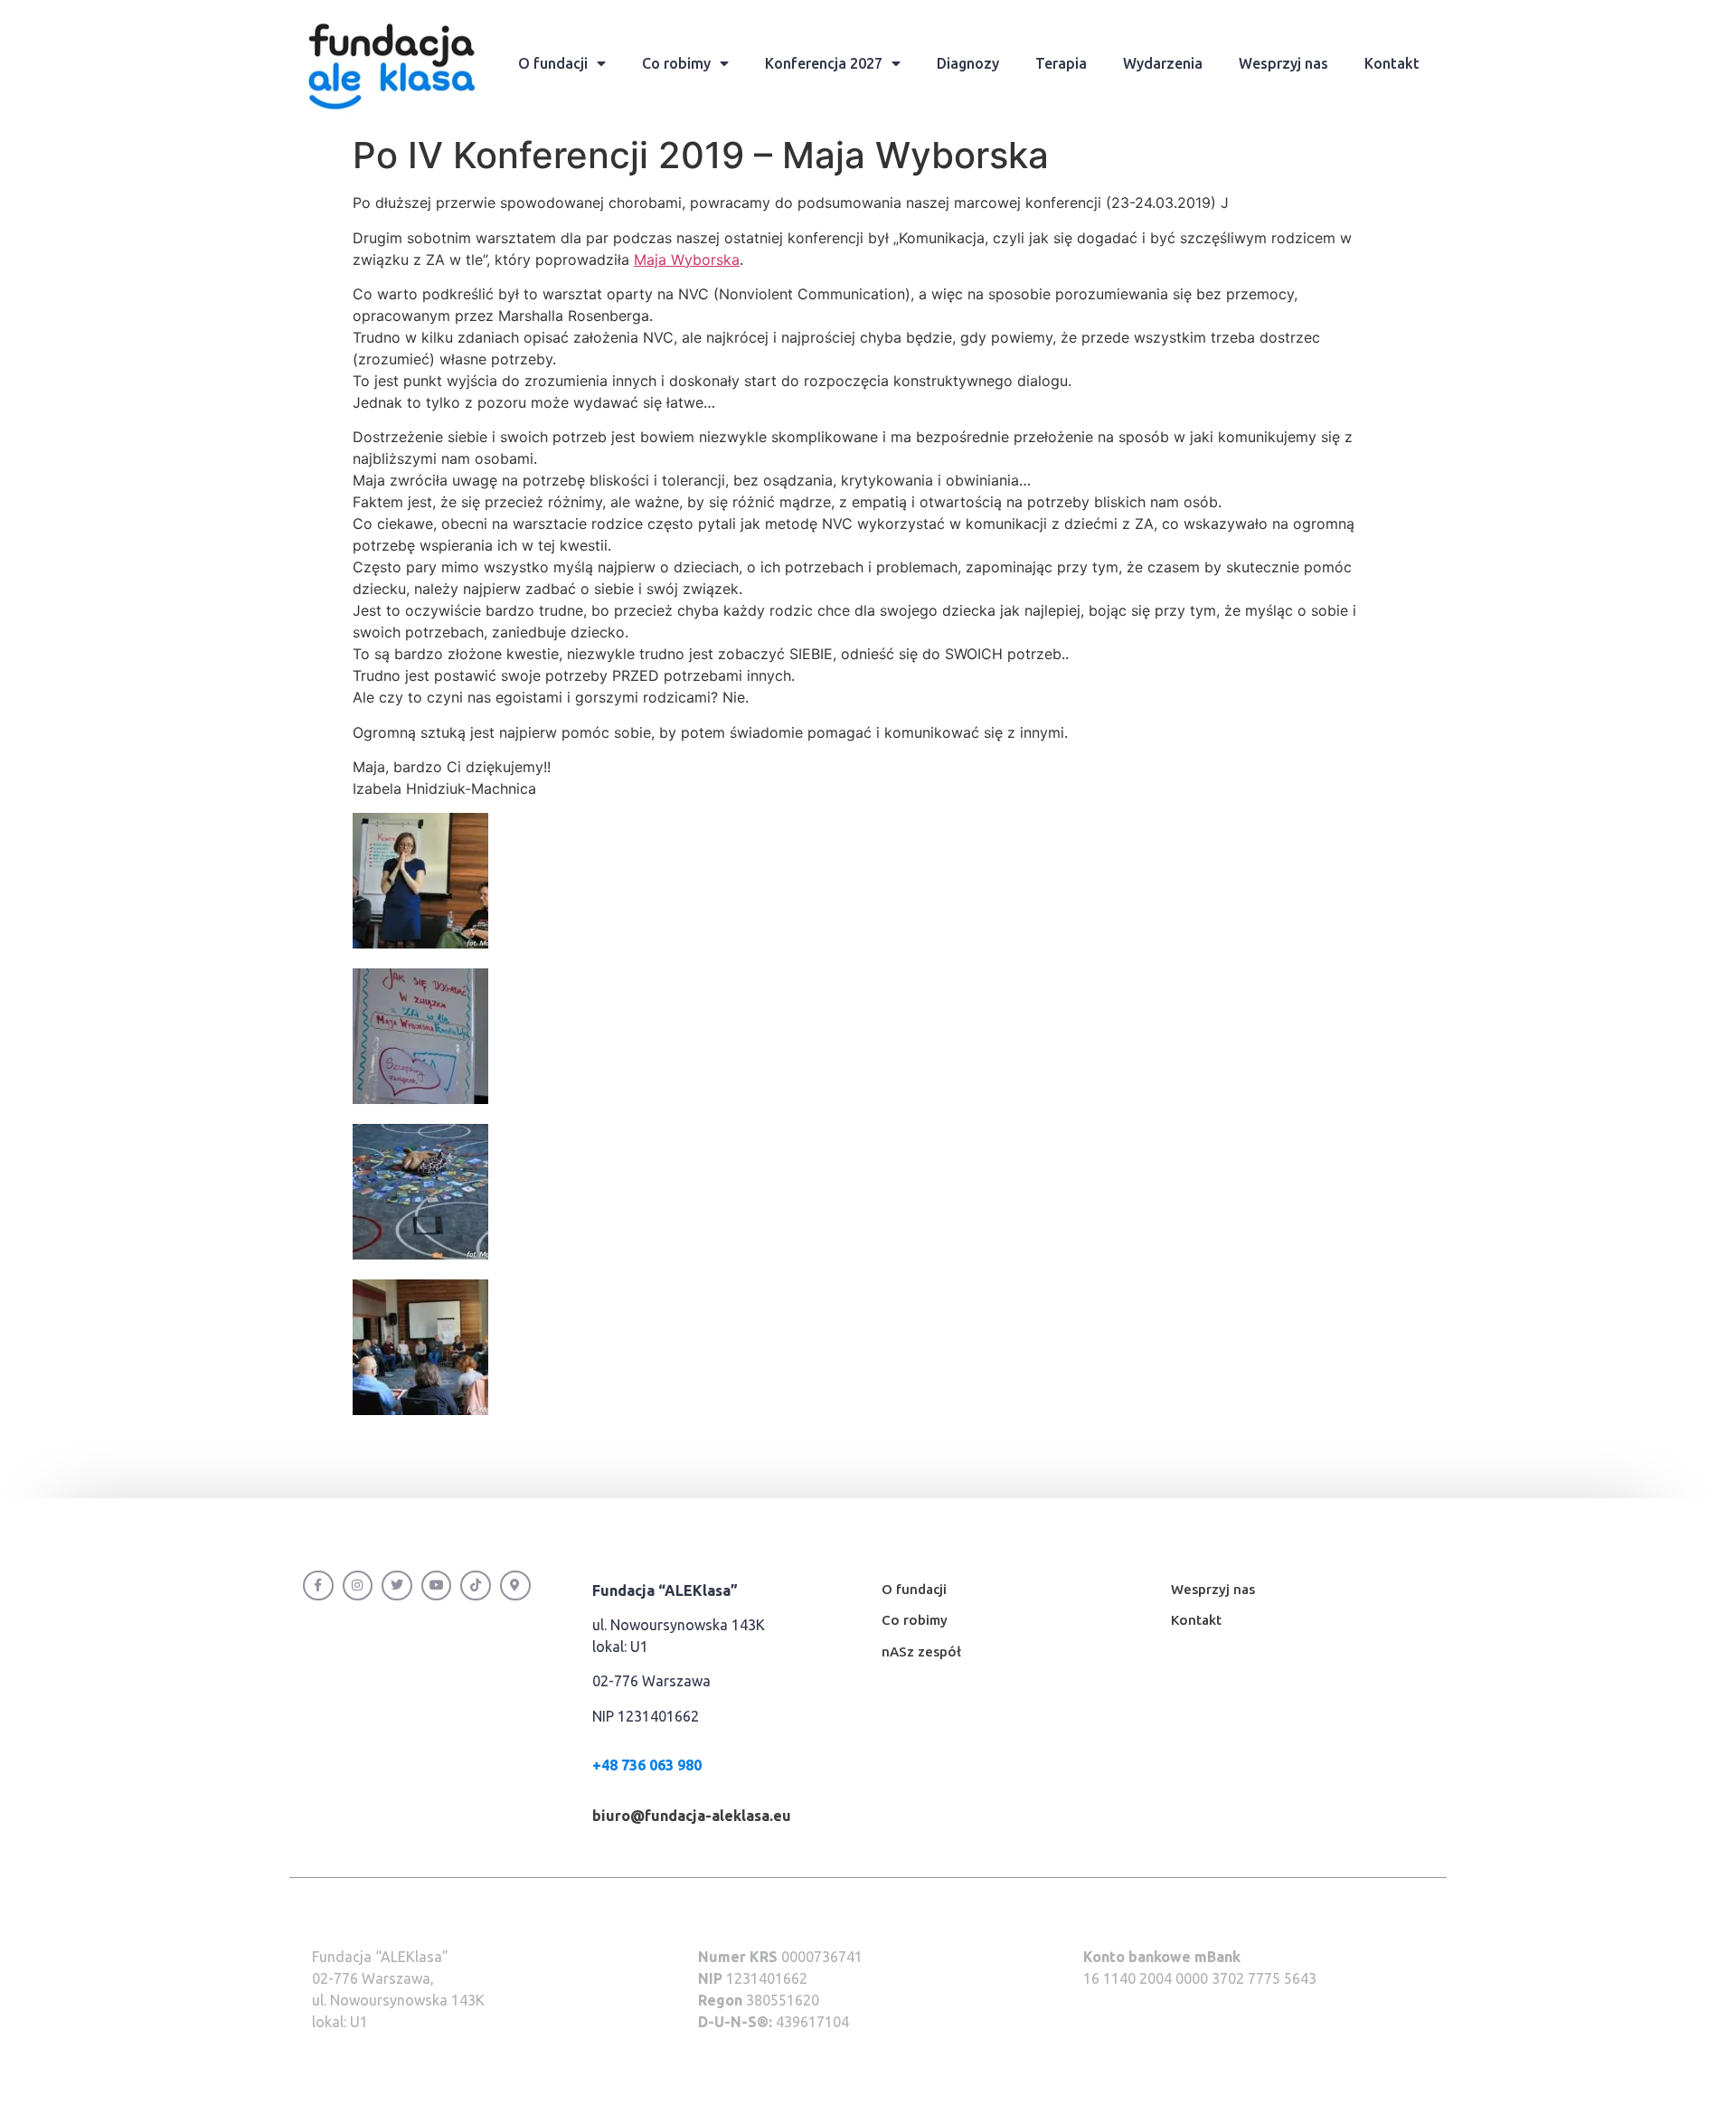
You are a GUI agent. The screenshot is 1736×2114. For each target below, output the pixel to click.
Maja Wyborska (687, 260)
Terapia (1061, 63)
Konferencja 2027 (824, 63)
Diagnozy (968, 63)
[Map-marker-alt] (515, 1586)
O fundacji (553, 63)
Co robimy (676, 63)
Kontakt (1392, 63)
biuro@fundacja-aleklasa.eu (692, 1816)
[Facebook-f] (318, 1586)
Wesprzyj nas (1283, 63)
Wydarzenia (1163, 63)
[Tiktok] (476, 1586)
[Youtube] (437, 1586)
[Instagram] (358, 1586)
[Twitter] (397, 1586)
